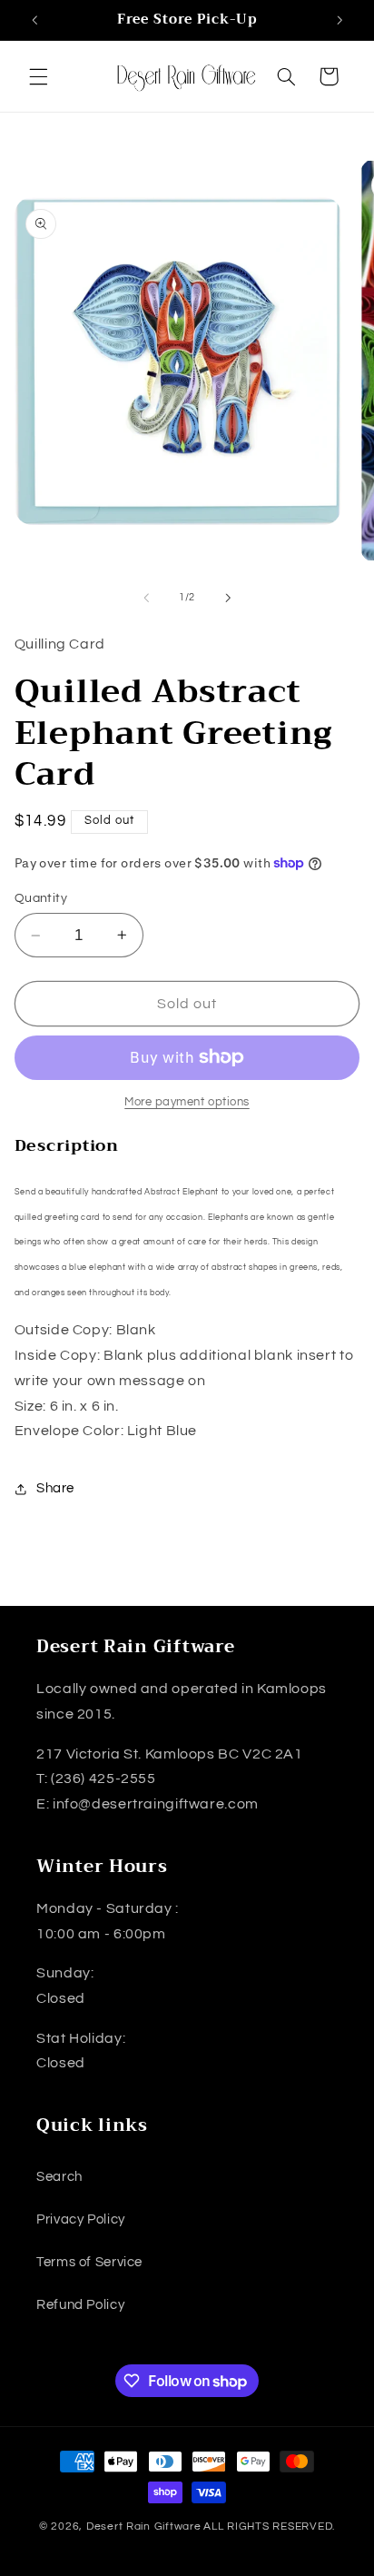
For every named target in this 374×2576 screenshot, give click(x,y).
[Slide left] (146, 598)
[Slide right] (228, 598)
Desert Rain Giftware (144, 2526)
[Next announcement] (340, 20)
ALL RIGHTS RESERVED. (269, 2526)
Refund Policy (80, 2305)
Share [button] (55, 1488)
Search (59, 2177)
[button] (38, 76)
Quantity (41, 898)
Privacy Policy (81, 2219)
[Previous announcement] (34, 20)
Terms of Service (89, 2262)
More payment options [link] (187, 1102)
